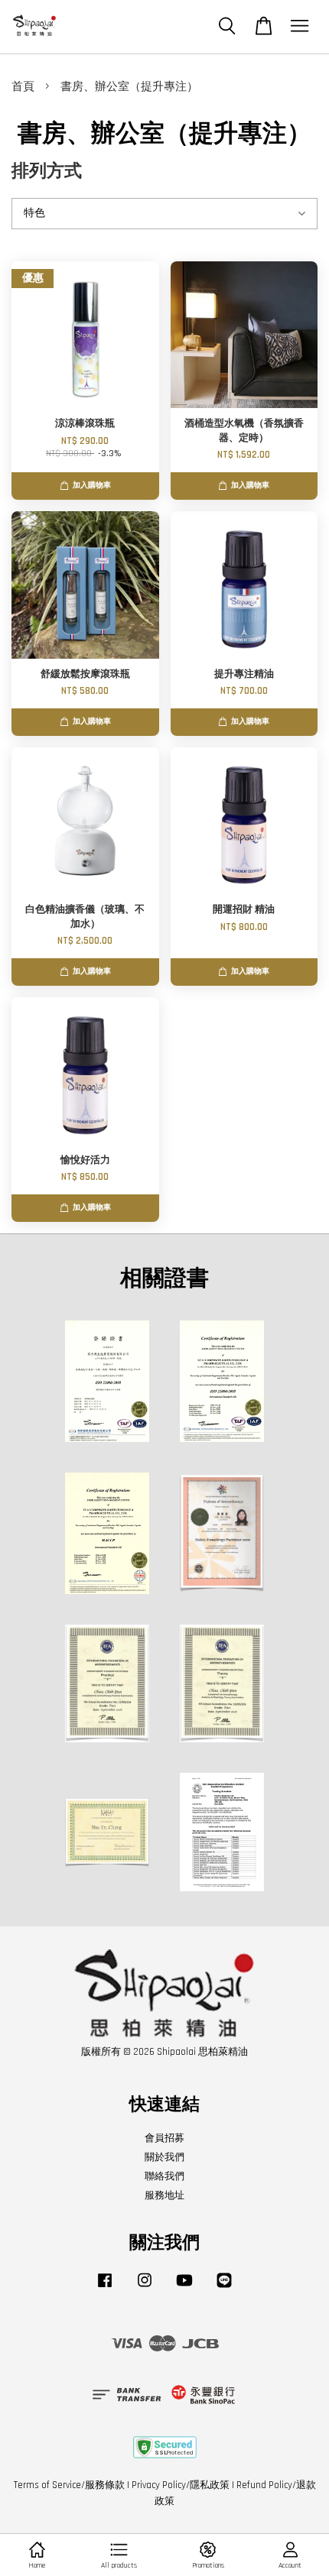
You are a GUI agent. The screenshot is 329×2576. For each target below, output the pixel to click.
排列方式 (47, 172)
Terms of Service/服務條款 (69, 2485)
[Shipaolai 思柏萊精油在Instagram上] (145, 2288)
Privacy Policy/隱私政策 (181, 2485)
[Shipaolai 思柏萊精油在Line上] (224, 2288)
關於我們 (164, 2157)
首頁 (23, 87)
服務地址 (164, 2195)
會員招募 (164, 2138)
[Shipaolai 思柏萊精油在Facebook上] (105, 2288)
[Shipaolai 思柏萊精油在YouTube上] (184, 2288)
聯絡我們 (164, 2176)
